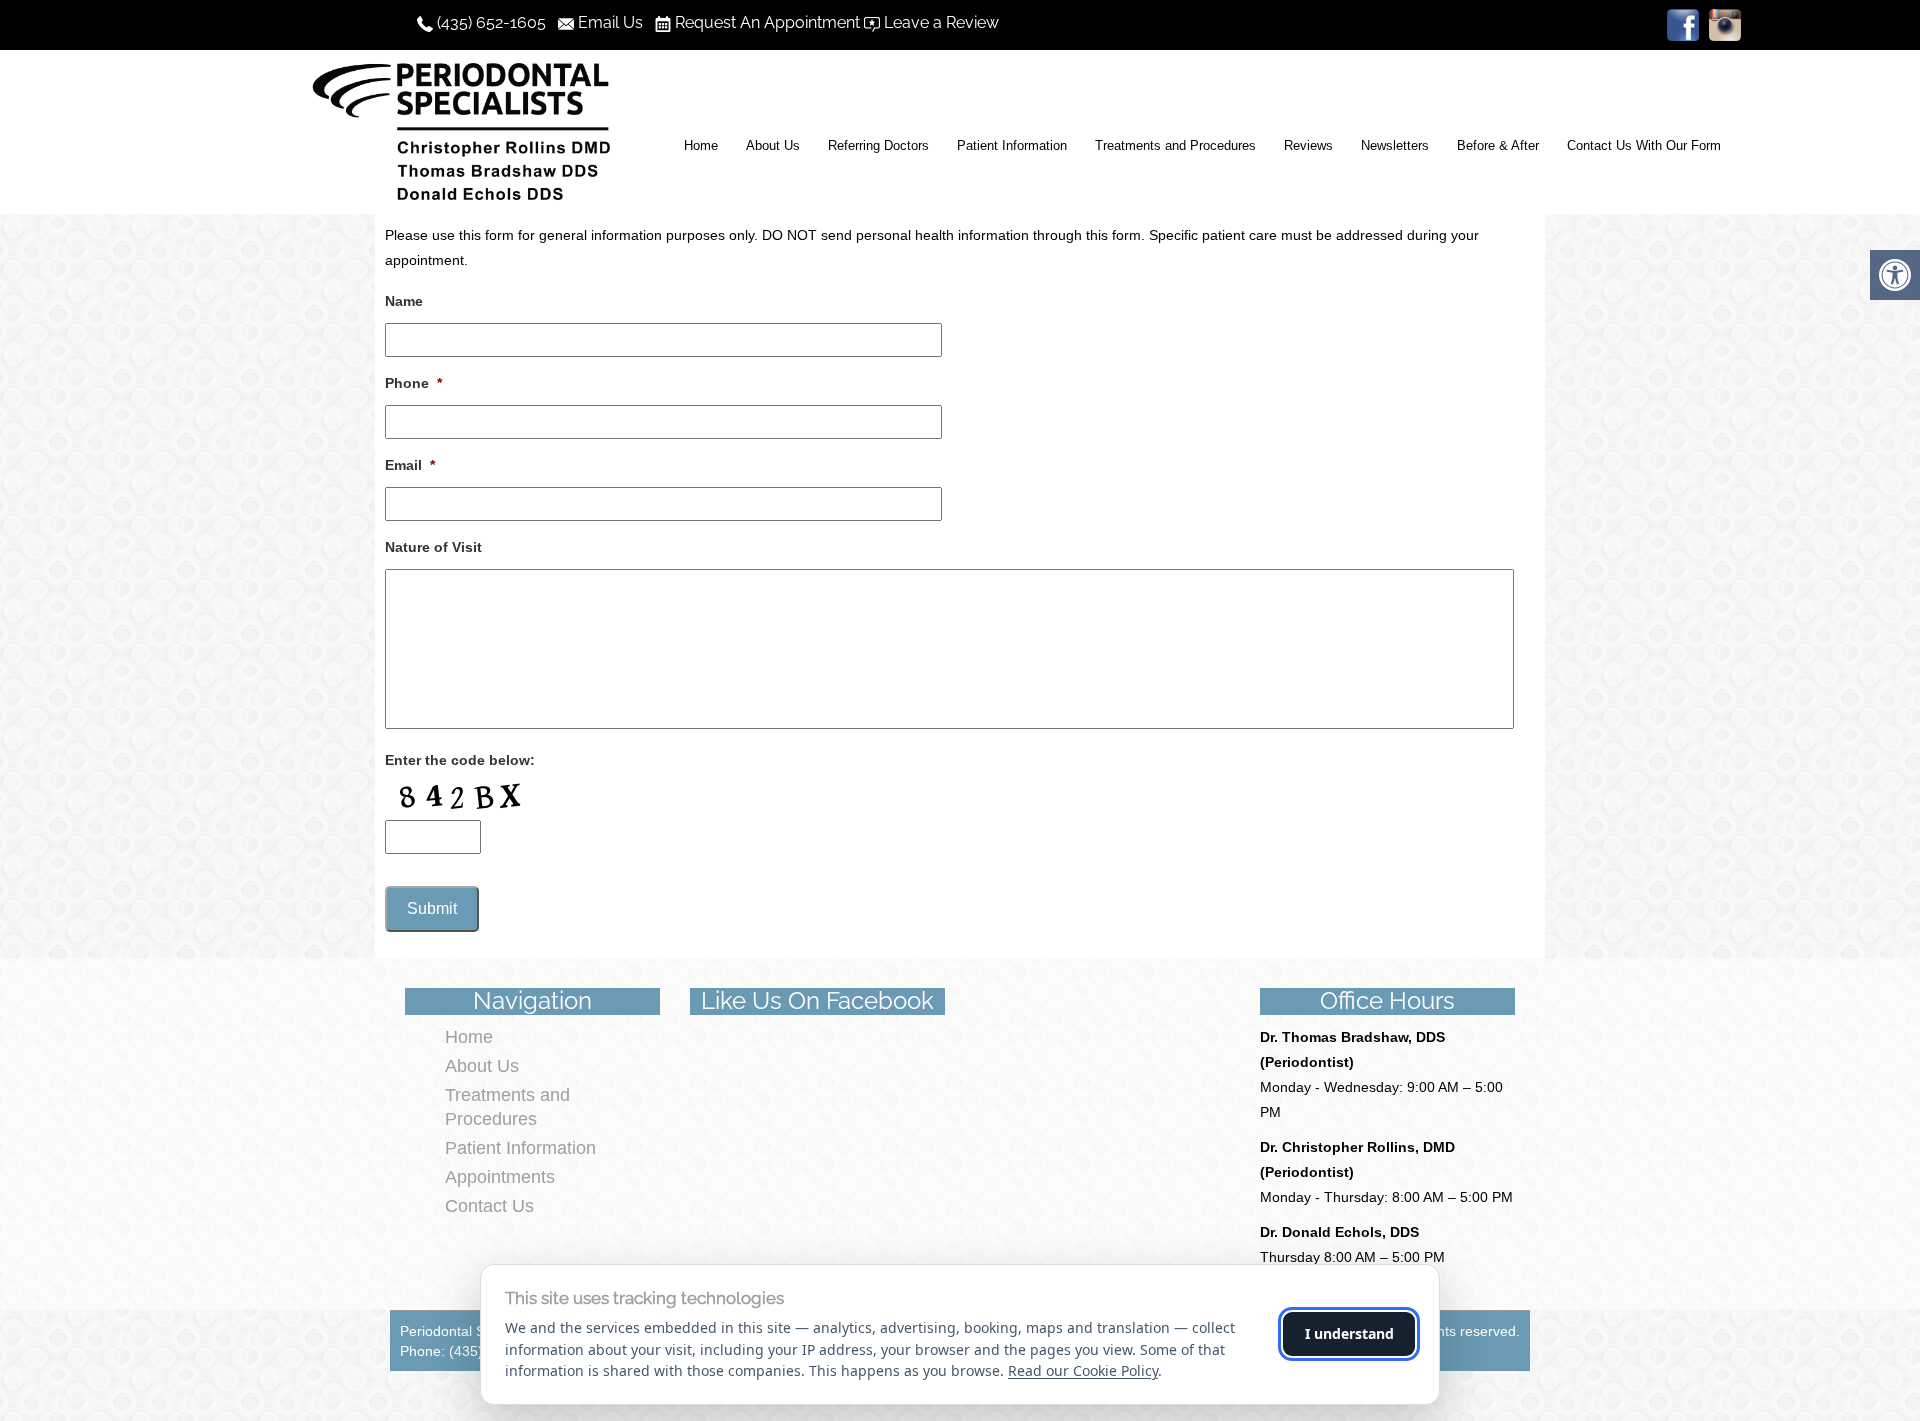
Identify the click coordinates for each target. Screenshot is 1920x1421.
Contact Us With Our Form (1644, 145)
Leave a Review (941, 22)
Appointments (500, 1177)
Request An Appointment (767, 22)
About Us (773, 145)
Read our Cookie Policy (1083, 1370)
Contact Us (489, 1206)
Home (701, 145)
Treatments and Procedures (1175, 145)
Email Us (614, 22)
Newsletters (1395, 145)
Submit (432, 908)
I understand (1349, 1333)
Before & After (1498, 145)
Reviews (1308, 145)
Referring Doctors (878, 145)
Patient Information (1012, 145)
